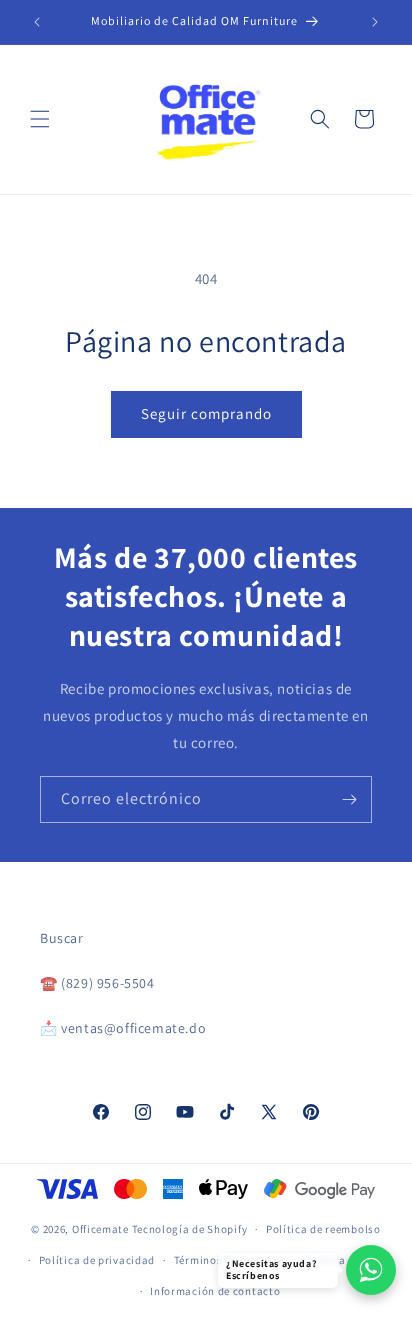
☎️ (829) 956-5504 (97, 983)
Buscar (62, 938)
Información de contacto (215, 1291)
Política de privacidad (97, 1260)
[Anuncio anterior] (37, 22)
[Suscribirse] (349, 799)
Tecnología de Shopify (190, 1229)
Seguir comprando (206, 413)
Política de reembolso (323, 1229)
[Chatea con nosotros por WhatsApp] (371, 1270)
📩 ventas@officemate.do (123, 1028)
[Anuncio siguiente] (375, 22)
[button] (40, 119)
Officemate (100, 1229)
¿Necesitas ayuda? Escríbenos (271, 1270)
